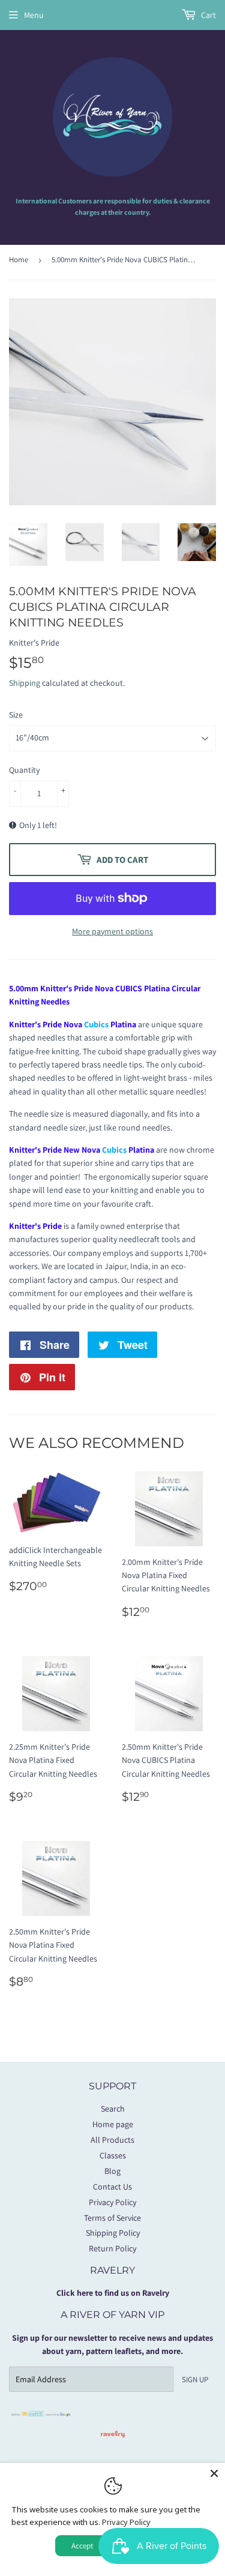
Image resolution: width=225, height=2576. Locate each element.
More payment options (112, 931)
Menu (34, 15)
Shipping (25, 683)
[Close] (214, 2473)
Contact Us (112, 2187)
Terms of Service (112, 2218)
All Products (112, 2140)
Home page (113, 2124)
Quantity (24, 770)
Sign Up (195, 2379)
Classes (113, 2155)
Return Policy (112, 2248)
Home (19, 260)
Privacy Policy (112, 2202)
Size (16, 715)
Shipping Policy (113, 2233)
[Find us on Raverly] (113, 2443)
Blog (112, 2171)
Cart (208, 15)
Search (113, 2109)
